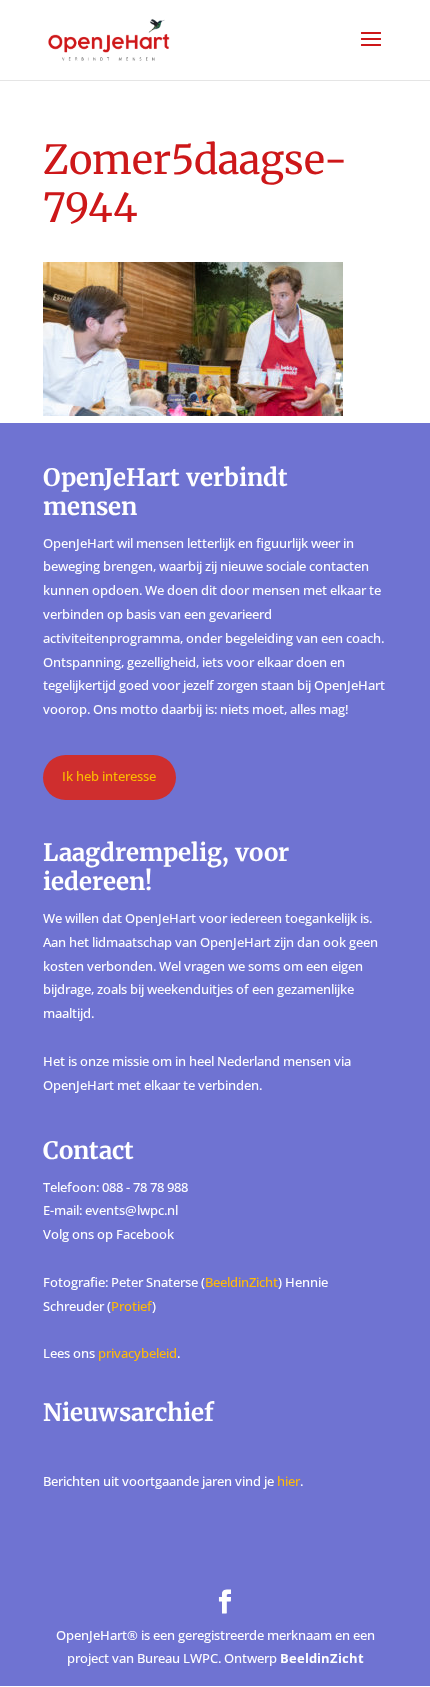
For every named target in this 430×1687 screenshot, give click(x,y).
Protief (131, 1306)
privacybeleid (137, 1353)
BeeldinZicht (241, 1282)
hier (288, 1481)
